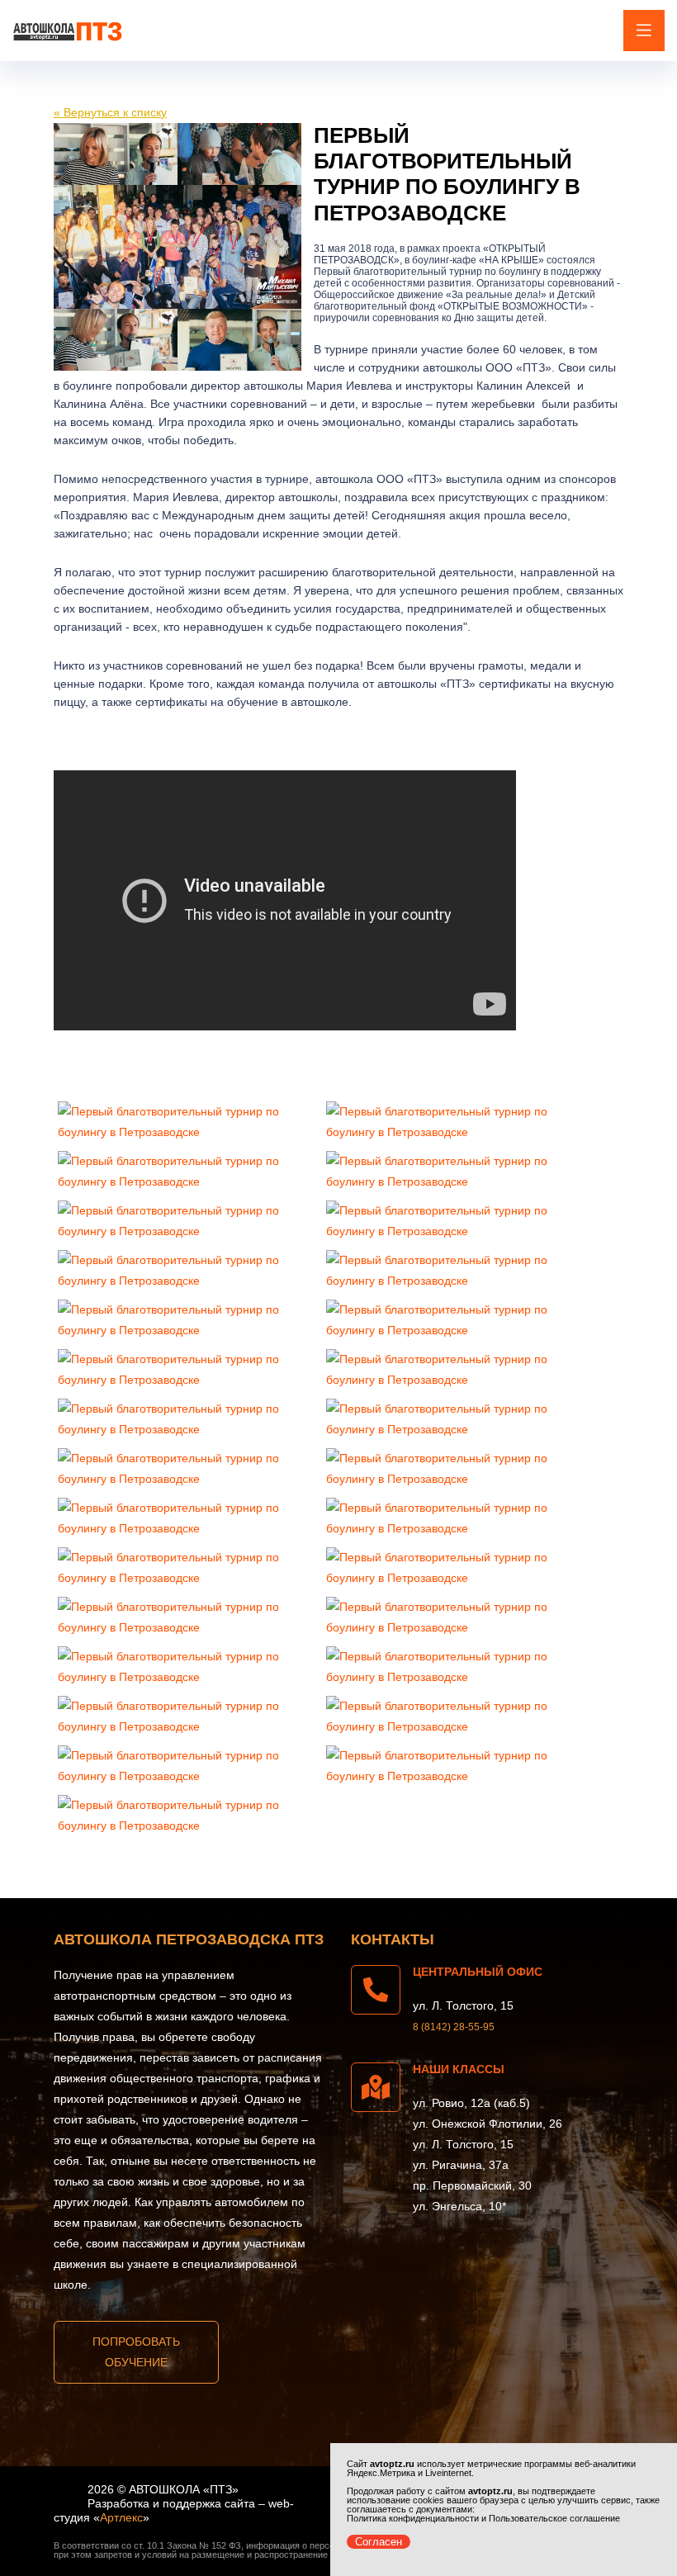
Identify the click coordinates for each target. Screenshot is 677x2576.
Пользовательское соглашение (554, 2518)
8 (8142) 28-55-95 (454, 2027)
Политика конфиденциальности (413, 2518)
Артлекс (121, 2517)
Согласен (379, 2542)
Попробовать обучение (136, 2352)
